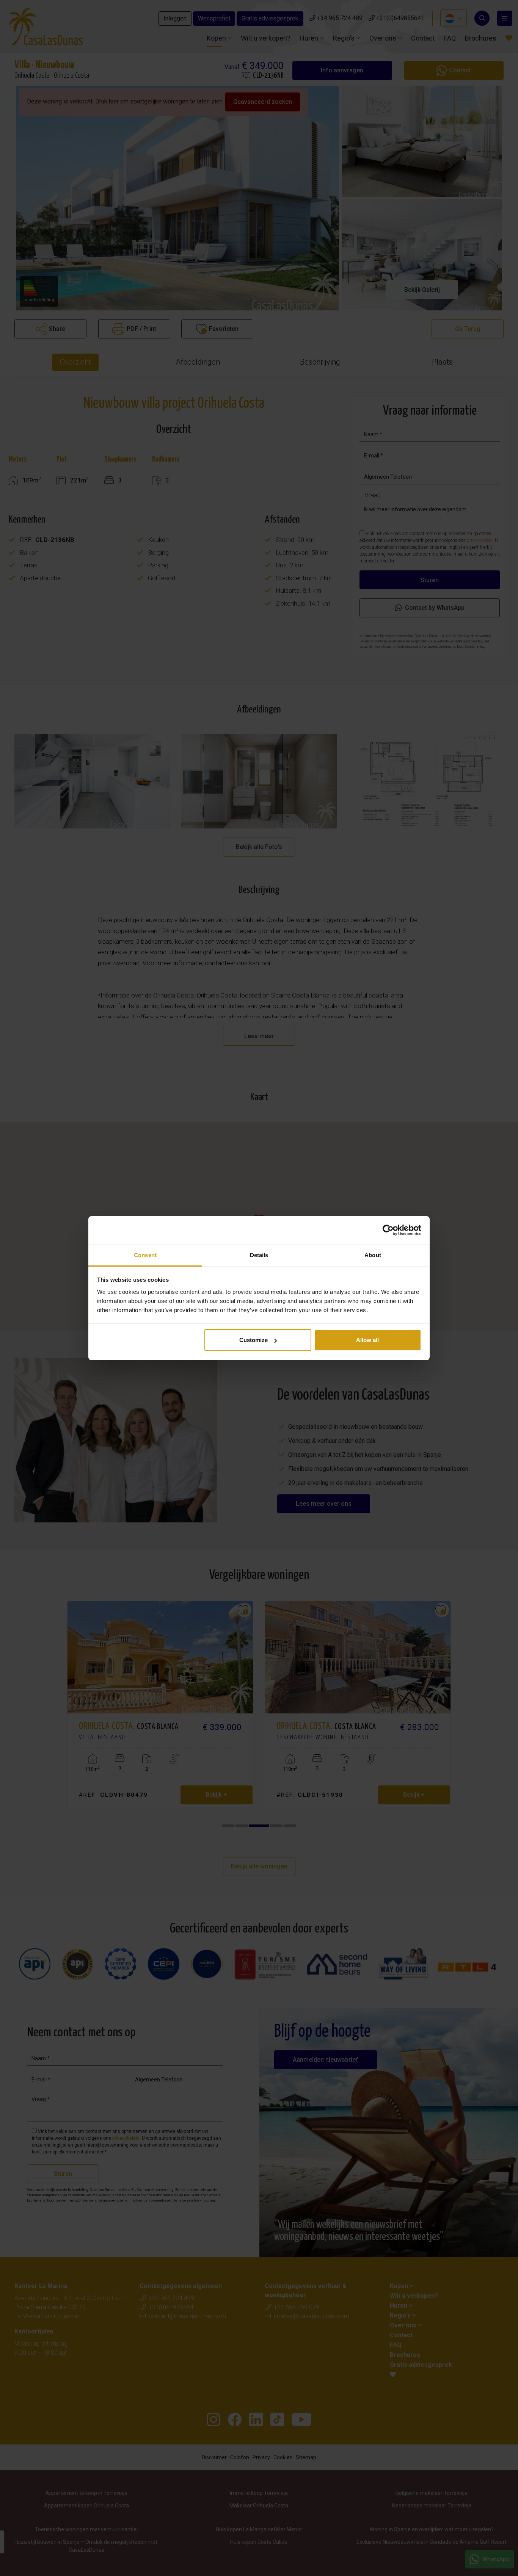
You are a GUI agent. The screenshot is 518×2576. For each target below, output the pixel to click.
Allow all (367, 1340)
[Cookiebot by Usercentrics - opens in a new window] (388, 1230)
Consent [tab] (145, 1255)
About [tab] (373, 1255)
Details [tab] (259, 1255)
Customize (254, 1340)
